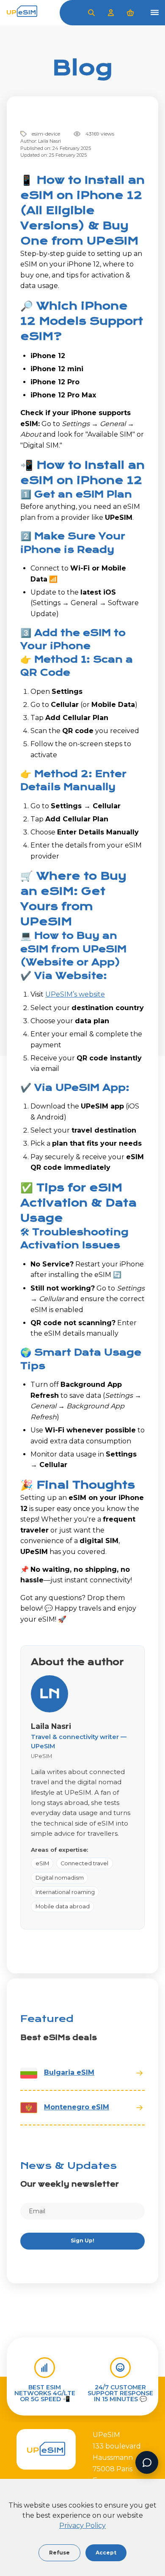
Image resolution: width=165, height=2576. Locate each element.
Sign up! (82, 2240)
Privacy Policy (82, 2526)
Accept (106, 2553)
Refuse (59, 2553)
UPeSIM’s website (75, 994)
